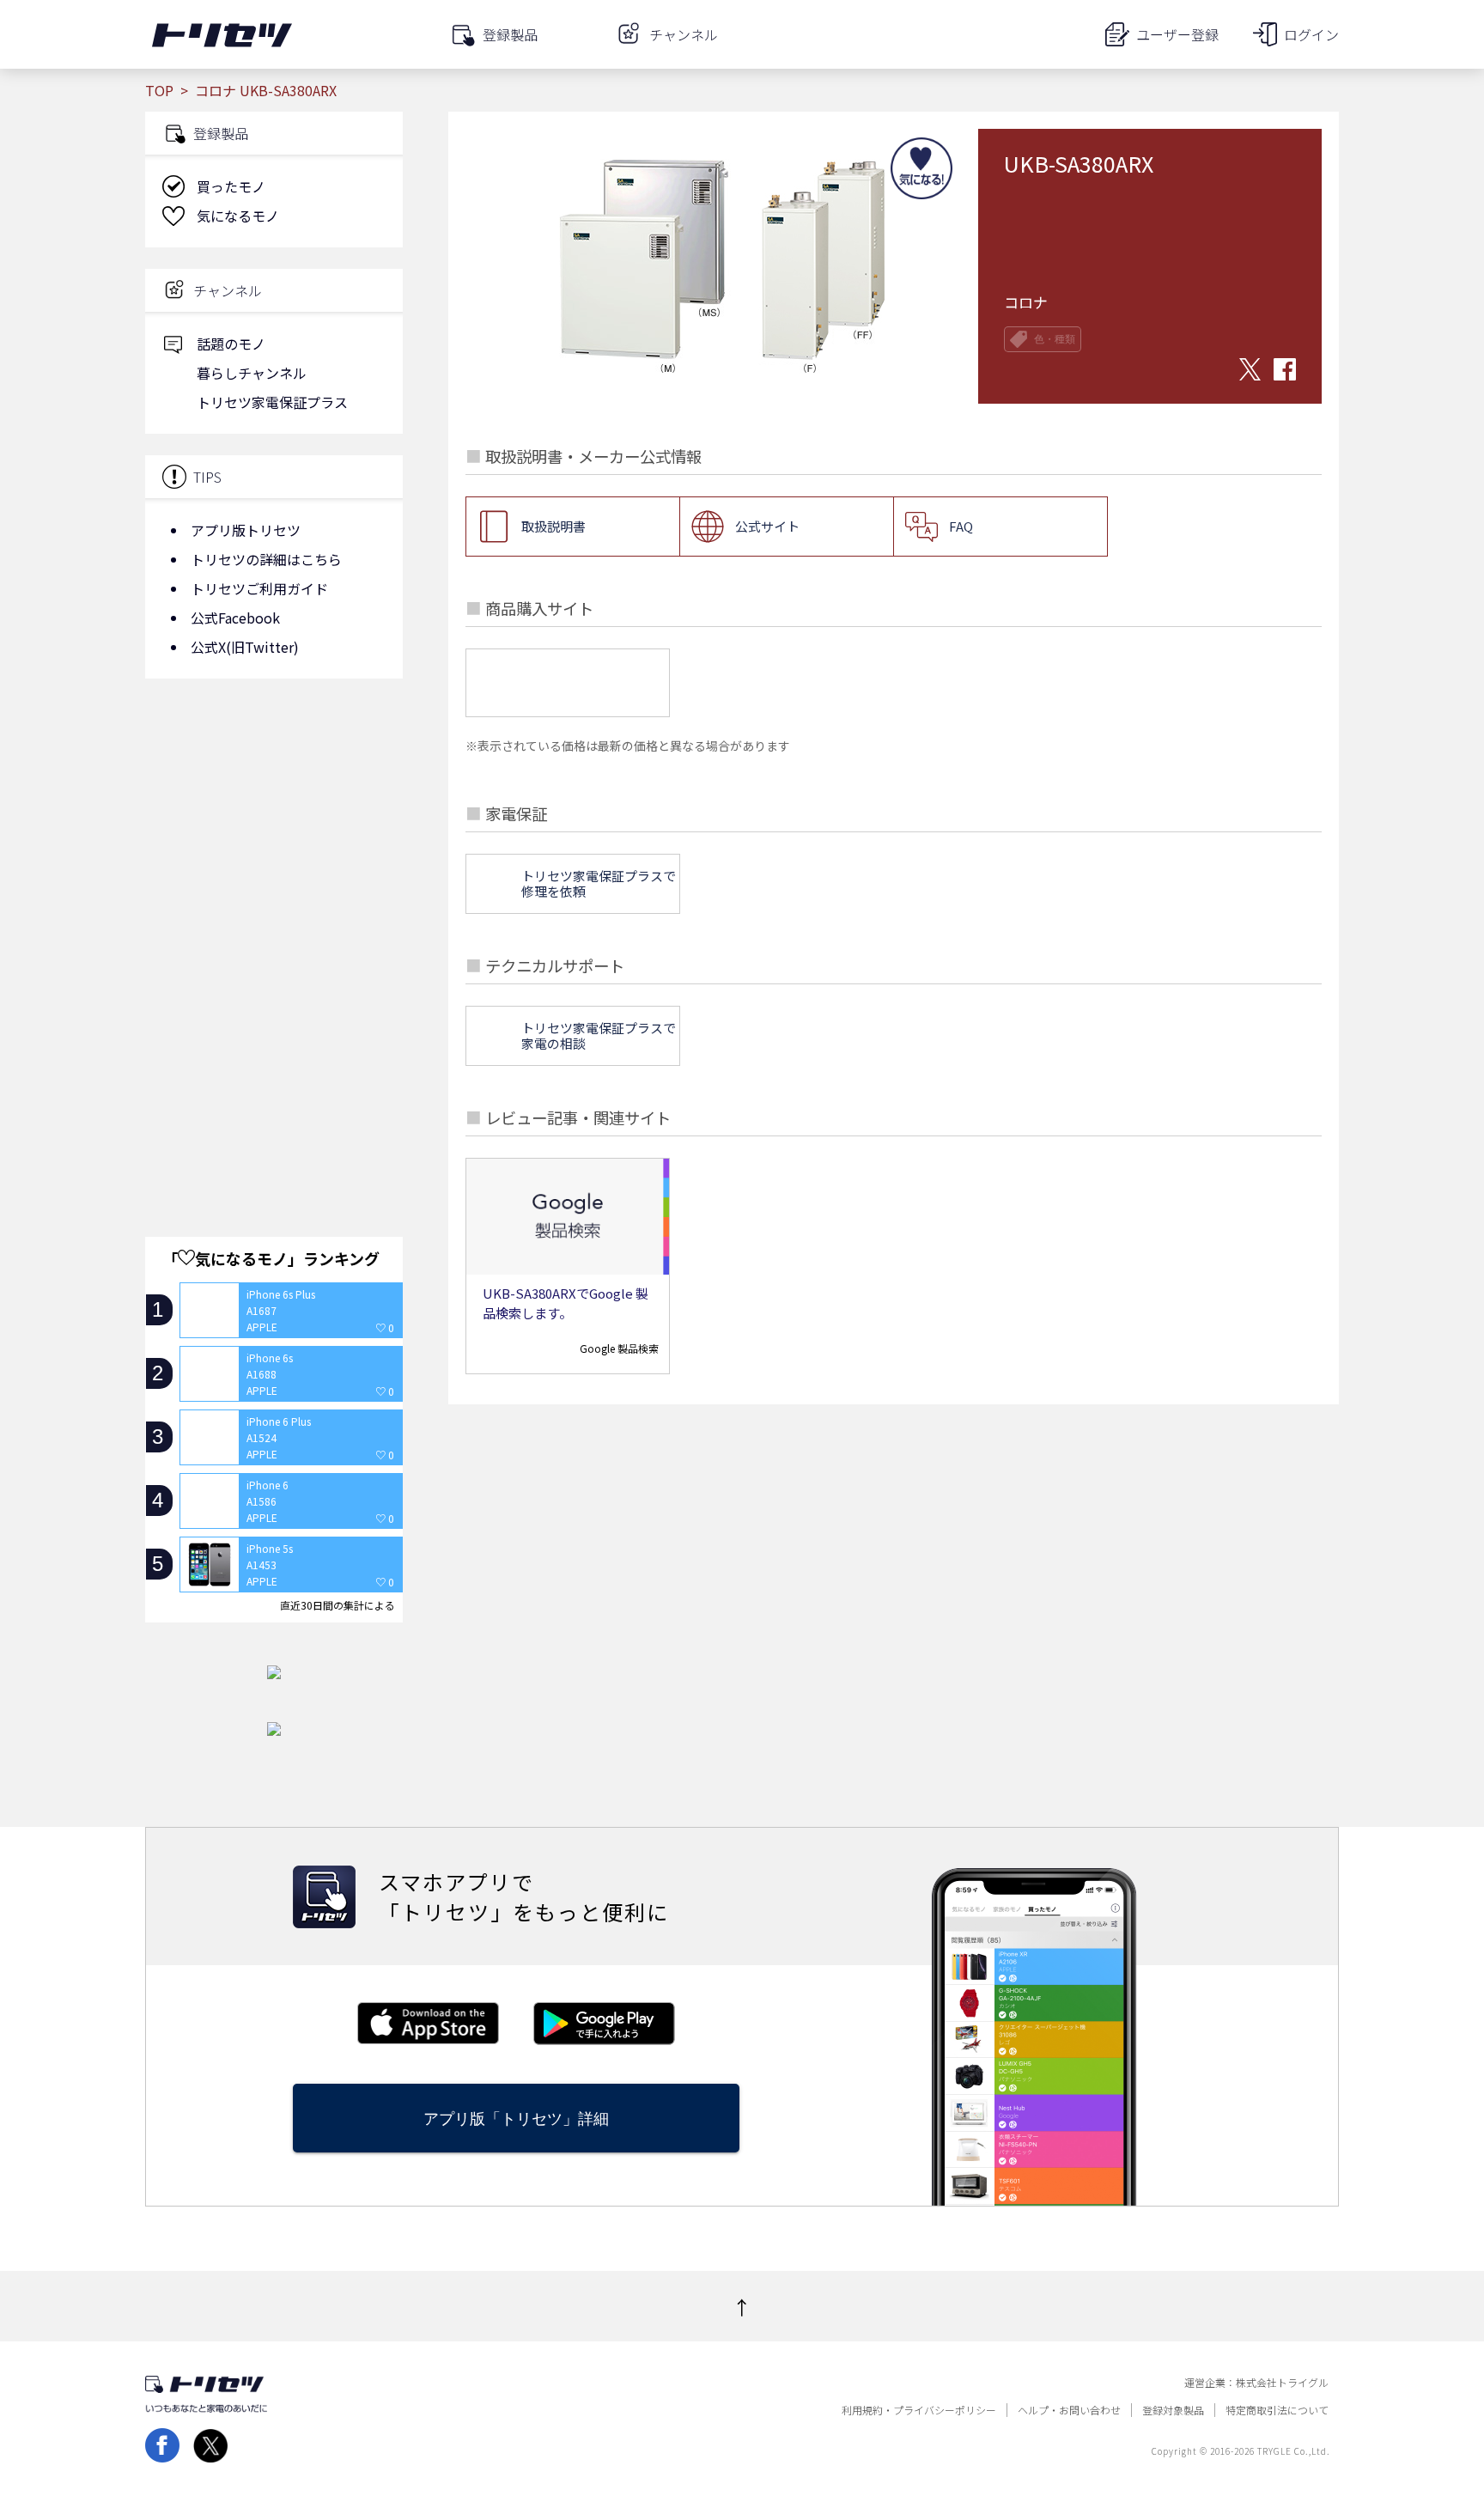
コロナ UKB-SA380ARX (266, 90)
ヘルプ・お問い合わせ (1069, 2410)
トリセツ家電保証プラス (272, 402)
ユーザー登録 (1177, 34)
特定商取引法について (1277, 2410)
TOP (159, 90)
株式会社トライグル (1282, 2383)
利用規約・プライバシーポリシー (919, 2410)
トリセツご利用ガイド (259, 588)
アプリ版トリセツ (246, 530)
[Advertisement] (274, 829)
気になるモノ (238, 216)
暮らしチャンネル (252, 373)
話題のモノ (231, 344)
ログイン (1311, 34)
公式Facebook (235, 618)
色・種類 (1055, 339)
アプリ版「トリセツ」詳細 (516, 2119)
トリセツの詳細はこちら (266, 559)
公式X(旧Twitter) (245, 647)
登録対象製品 (1173, 2410)
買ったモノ (231, 186)
